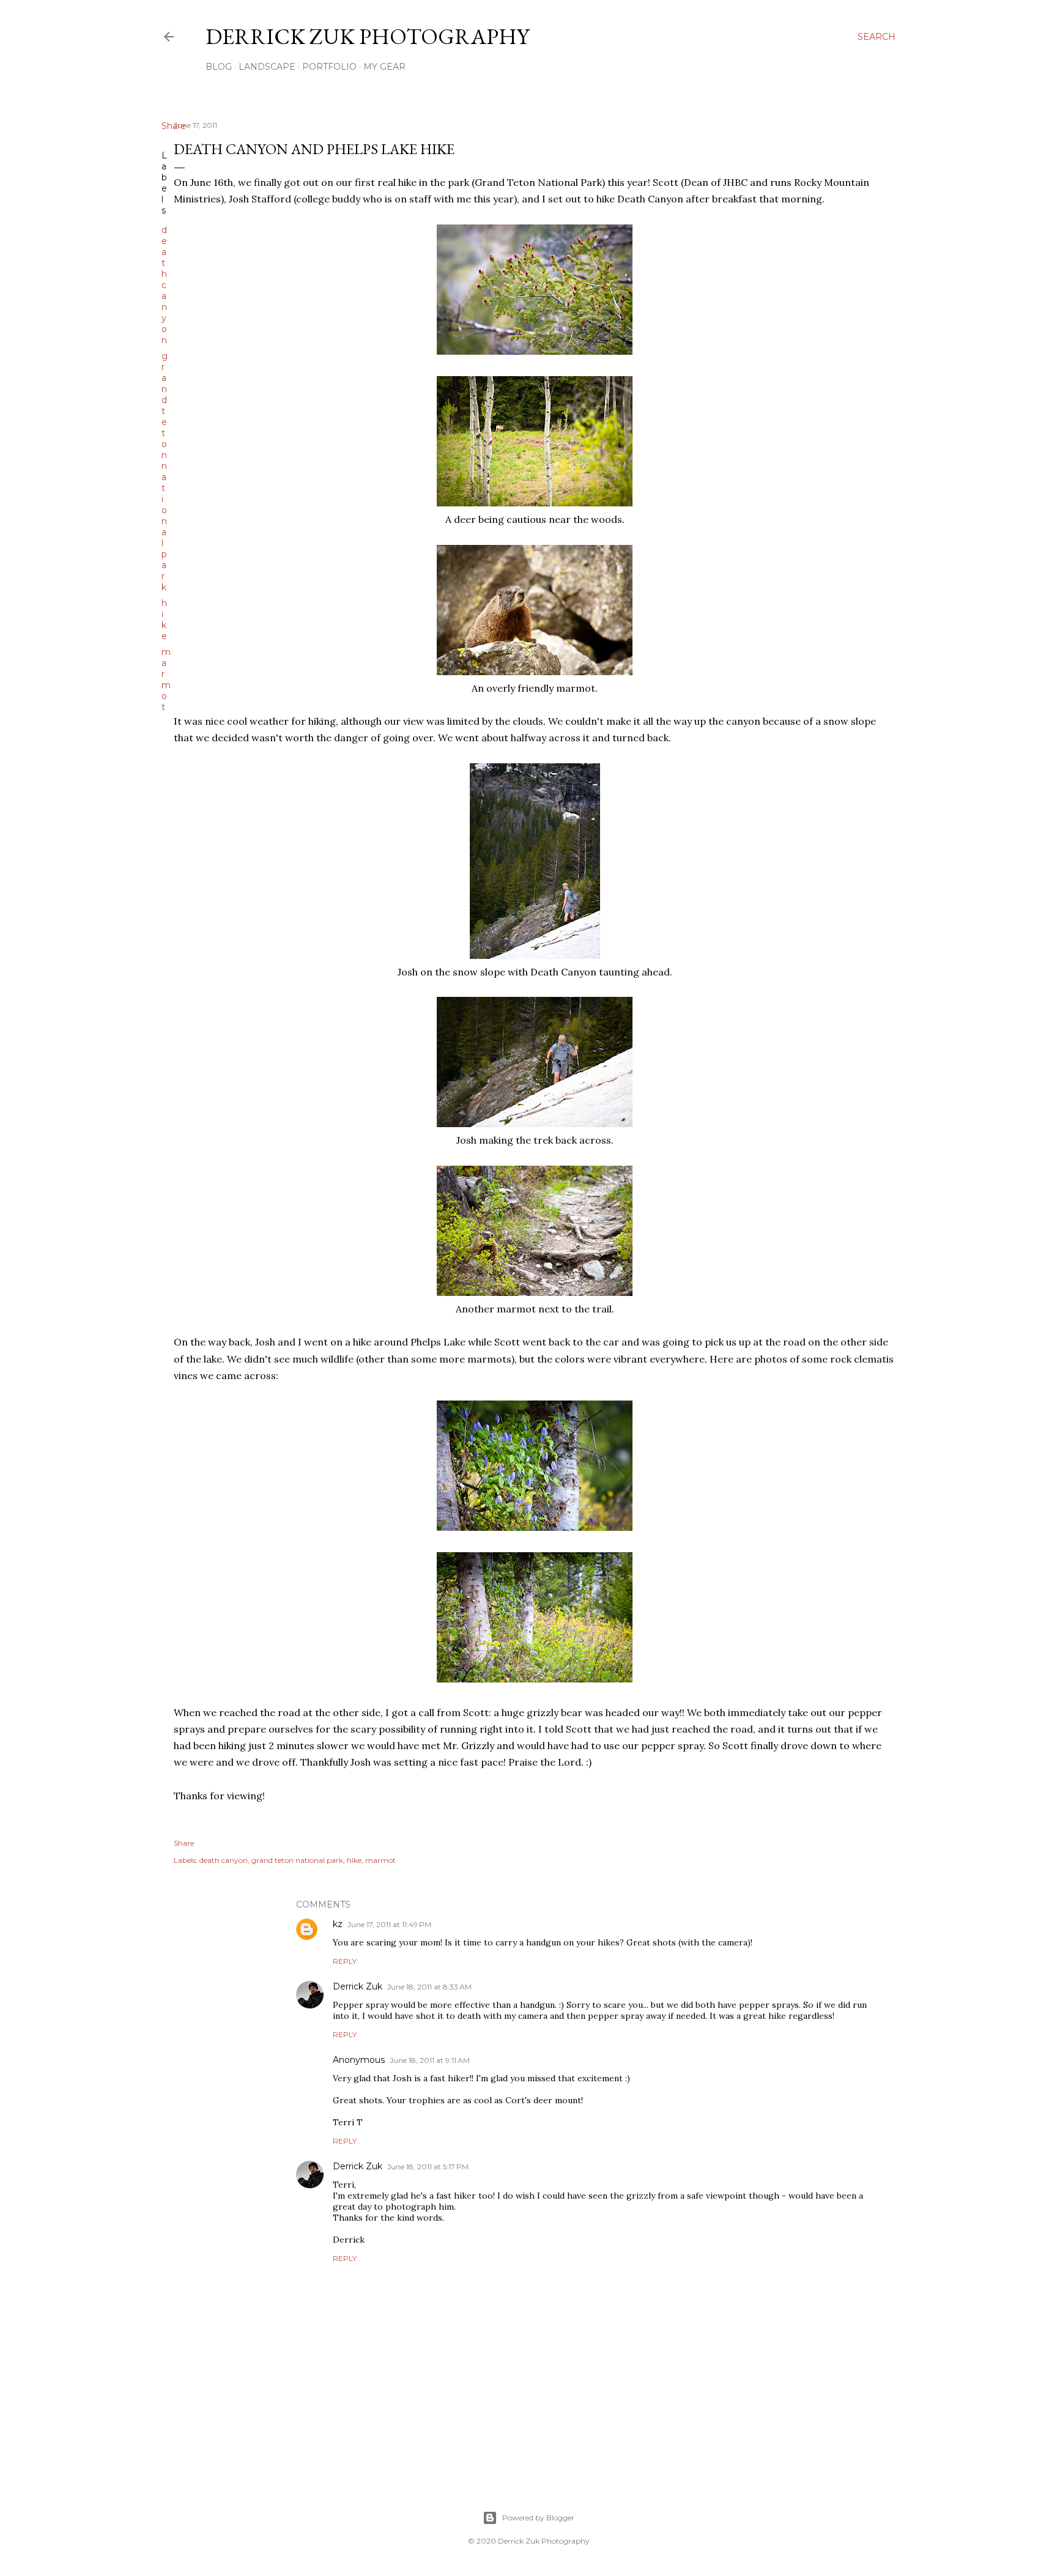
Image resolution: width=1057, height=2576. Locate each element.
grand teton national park (165, 472)
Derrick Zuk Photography (367, 36)
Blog (219, 67)
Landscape (267, 67)
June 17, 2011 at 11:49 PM (389, 1924)
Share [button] (174, 126)
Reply (345, 1961)
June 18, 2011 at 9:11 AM (430, 2060)
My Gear (384, 67)
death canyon (164, 285)
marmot (166, 679)
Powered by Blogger (538, 2518)
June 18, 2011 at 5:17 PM (428, 2167)
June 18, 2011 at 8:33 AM (429, 1987)
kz (338, 1924)
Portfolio (329, 67)
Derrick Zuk (358, 1986)
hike (164, 620)
